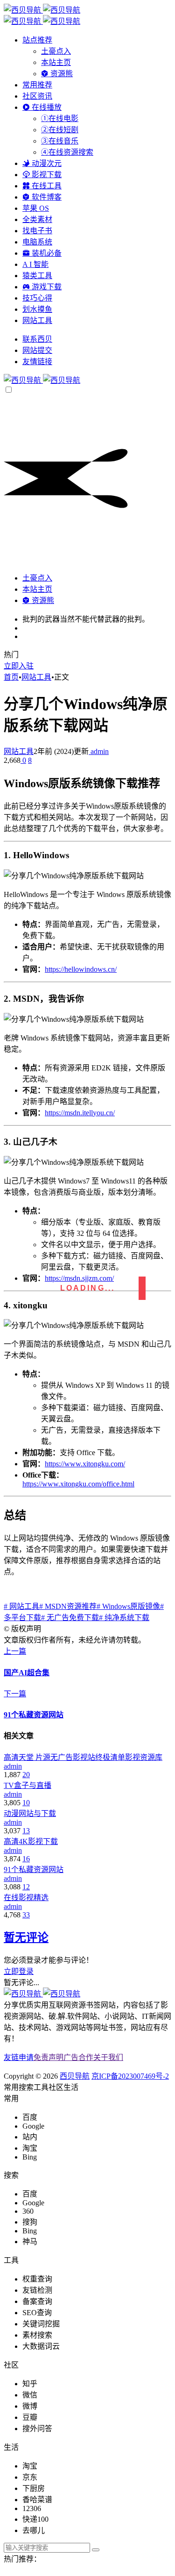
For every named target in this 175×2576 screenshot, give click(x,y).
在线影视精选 (26, 1898)
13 (26, 1831)
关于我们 (108, 2057)
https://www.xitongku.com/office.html (78, 1484)
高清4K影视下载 (31, 1841)
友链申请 (19, 2057)
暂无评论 (26, 1937)
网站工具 (36, 677)
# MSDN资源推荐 (68, 1606)
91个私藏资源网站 (34, 1869)
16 (26, 1859)
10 (26, 1803)
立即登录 (19, 1971)
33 (26, 1915)
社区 (56, 2087)
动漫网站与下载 (30, 1813)
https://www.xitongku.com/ (85, 1464)
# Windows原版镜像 (128, 1606)
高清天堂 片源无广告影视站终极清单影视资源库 (83, 1757)
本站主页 (56, 62)
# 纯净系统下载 (124, 1618)
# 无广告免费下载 (70, 1618)
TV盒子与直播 (28, 1785)
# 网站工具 (21, 1606)
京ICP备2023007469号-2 (130, 2076)
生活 (71, 2087)
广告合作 (78, 2057)
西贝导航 (75, 2076)
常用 (11, 2087)
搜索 (26, 2087)
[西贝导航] (42, 380)
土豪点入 (56, 51)
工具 (41, 2087)
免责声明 (49, 2057)
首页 (11, 677)
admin (99, 751)
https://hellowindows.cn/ (81, 969)
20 (26, 1775)
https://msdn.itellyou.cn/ (80, 1113)
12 (26, 1887)
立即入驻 (19, 666)
